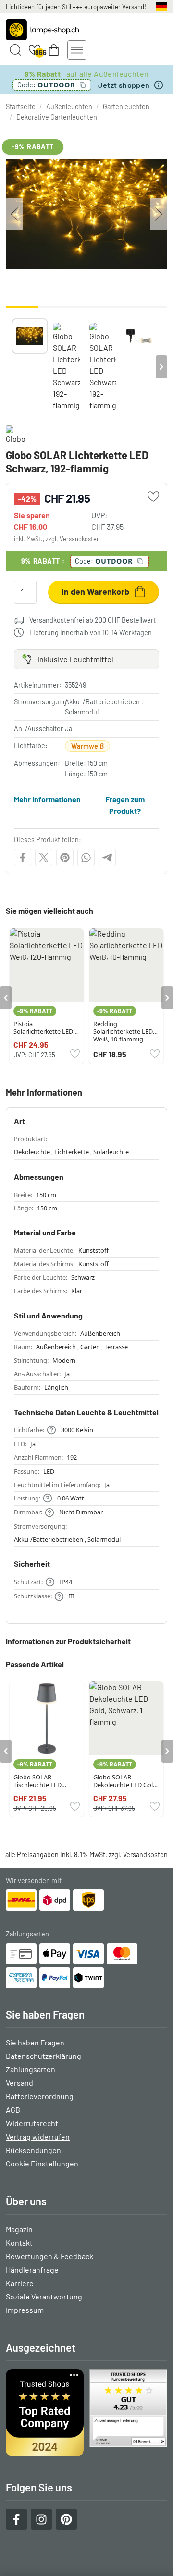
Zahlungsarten (31, 2069)
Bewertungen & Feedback (49, 2256)
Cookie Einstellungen (42, 2163)
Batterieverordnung (40, 2096)
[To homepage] (42, 30)
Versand (19, 2083)
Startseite (21, 106)
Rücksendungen (33, 2150)
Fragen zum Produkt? (125, 805)
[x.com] (44, 858)
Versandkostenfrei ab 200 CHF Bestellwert (93, 620)
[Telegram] (107, 858)
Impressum (25, 2310)
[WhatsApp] (86, 858)
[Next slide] (161, 367)
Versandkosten (80, 539)
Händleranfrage (32, 2269)
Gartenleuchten (126, 106)
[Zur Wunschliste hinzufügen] (153, 496)
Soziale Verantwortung (44, 2296)
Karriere (20, 2283)
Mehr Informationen (47, 799)
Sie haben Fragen (35, 2042)
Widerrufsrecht (32, 2123)
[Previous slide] (12, 367)
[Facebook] (23, 858)
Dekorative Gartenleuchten (57, 117)
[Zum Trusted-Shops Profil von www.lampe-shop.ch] (86, 2413)
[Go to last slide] (6, 998)
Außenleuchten (69, 106)
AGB (13, 2110)
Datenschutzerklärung (43, 2056)
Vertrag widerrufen (38, 2136)
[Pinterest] (65, 858)
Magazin (19, 2229)
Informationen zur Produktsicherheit (68, 1641)
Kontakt (19, 2243)
